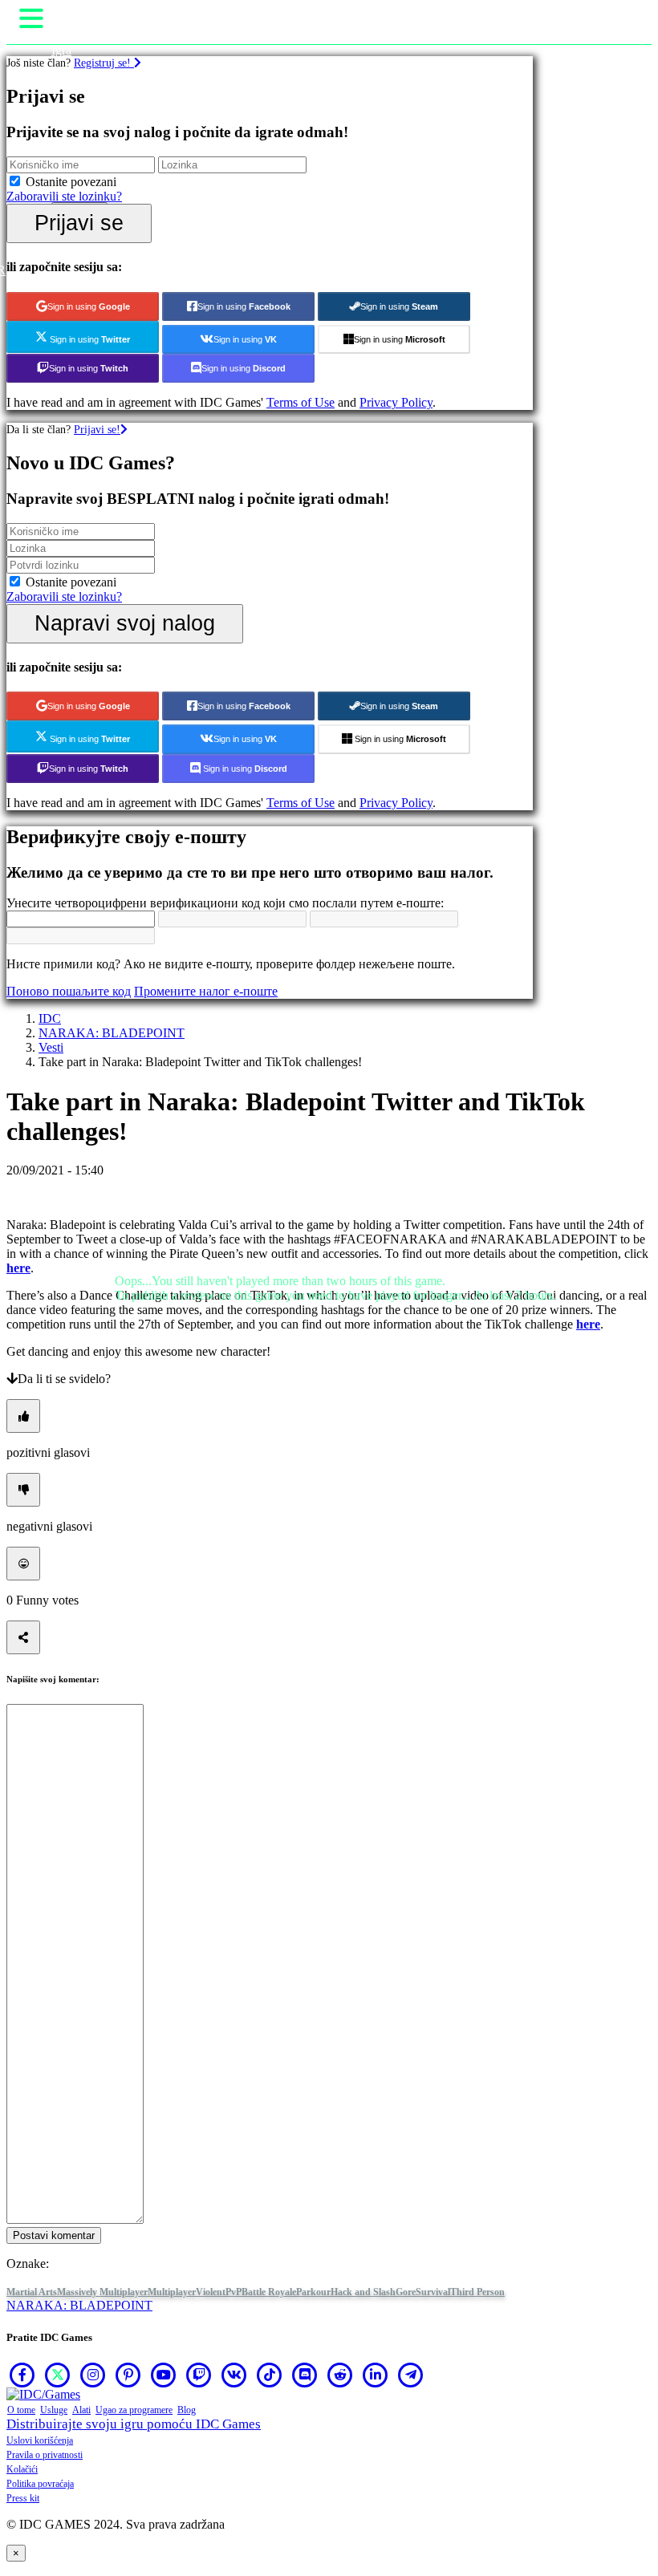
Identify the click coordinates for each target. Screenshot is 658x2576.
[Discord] (305, 2375)
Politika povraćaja (40, 2484)
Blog (187, 2410)
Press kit (23, 2498)
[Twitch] (199, 2375)
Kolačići (22, 2469)
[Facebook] (22, 2375)
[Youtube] (164, 2375)
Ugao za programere (134, 2410)
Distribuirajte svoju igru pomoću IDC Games (134, 2424)
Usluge (54, 2410)
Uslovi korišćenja (40, 2440)
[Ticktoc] (270, 2375)
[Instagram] (93, 2375)
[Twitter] (58, 2375)
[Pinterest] (128, 2375)
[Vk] (234, 2375)
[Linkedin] (376, 2375)
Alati (81, 2410)
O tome (21, 2410)
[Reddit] (340, 2375)
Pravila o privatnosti (45, 2455)
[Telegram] (411, 2375)
